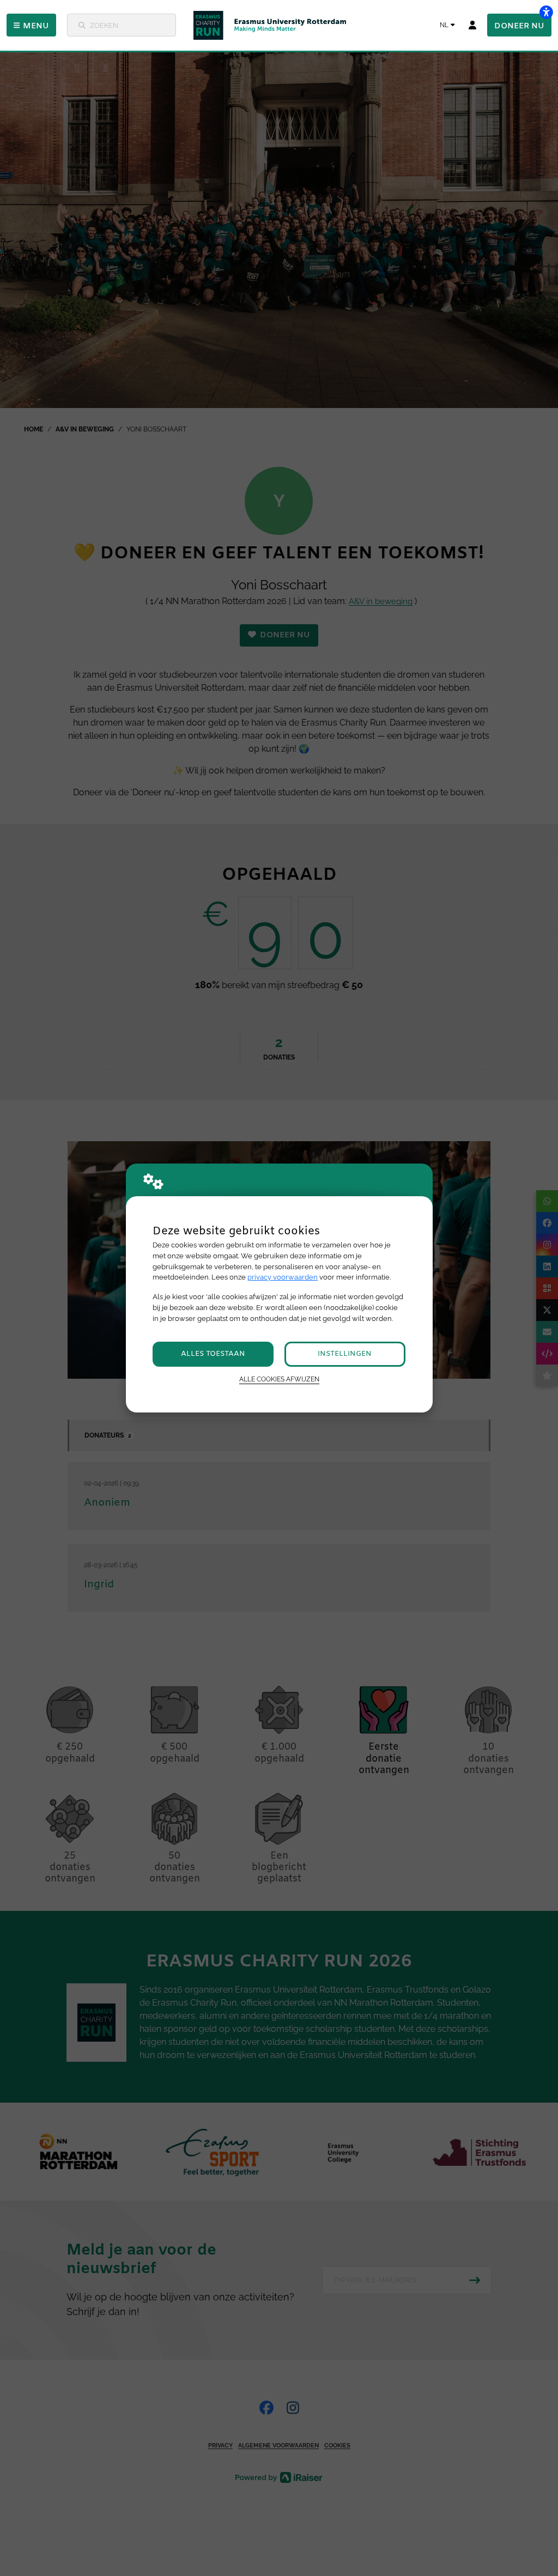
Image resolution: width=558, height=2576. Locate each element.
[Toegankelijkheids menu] (546, 12)
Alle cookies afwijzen (279, 1379)
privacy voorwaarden (283, 1277)
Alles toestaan (213, 1354)
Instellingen (345, 1354)
